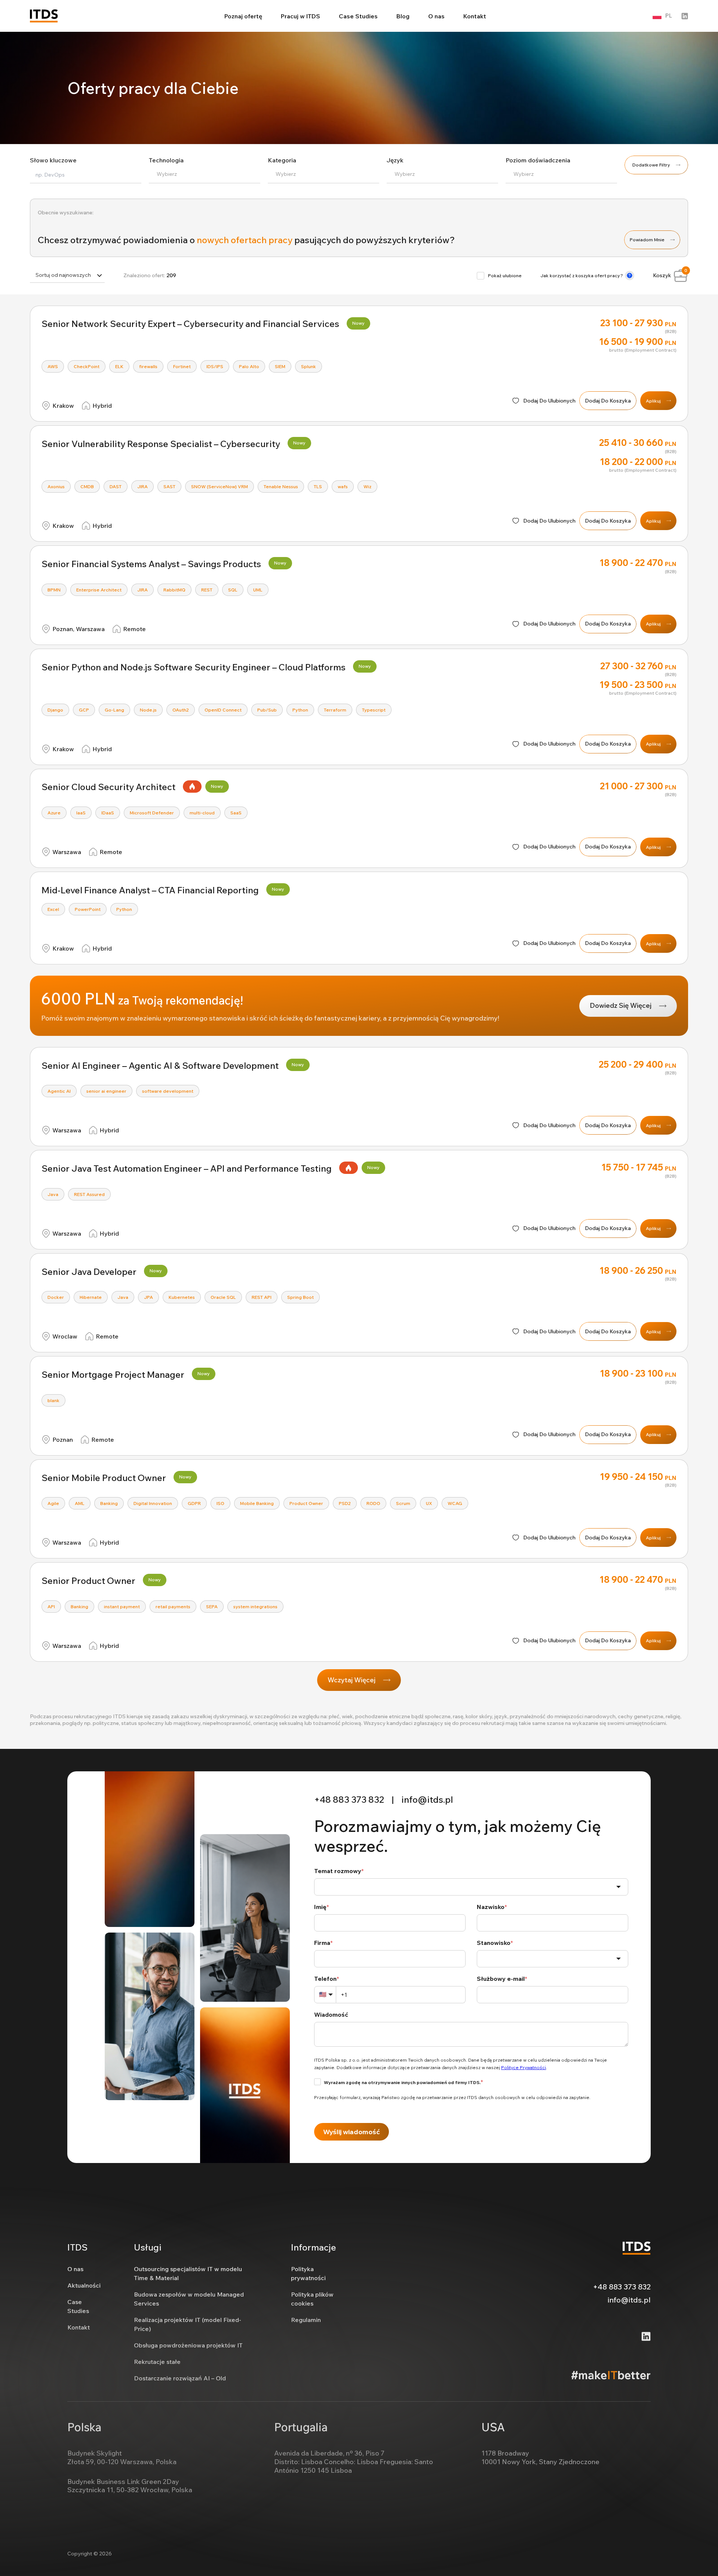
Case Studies (358, 16)
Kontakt (475, 16)
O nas (436, 16)
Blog (403, 16)
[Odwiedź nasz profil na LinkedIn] (685, 16)
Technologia (166, 160)
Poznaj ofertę (243, 16)
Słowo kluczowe (53, 160)
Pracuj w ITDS (300, 16)
